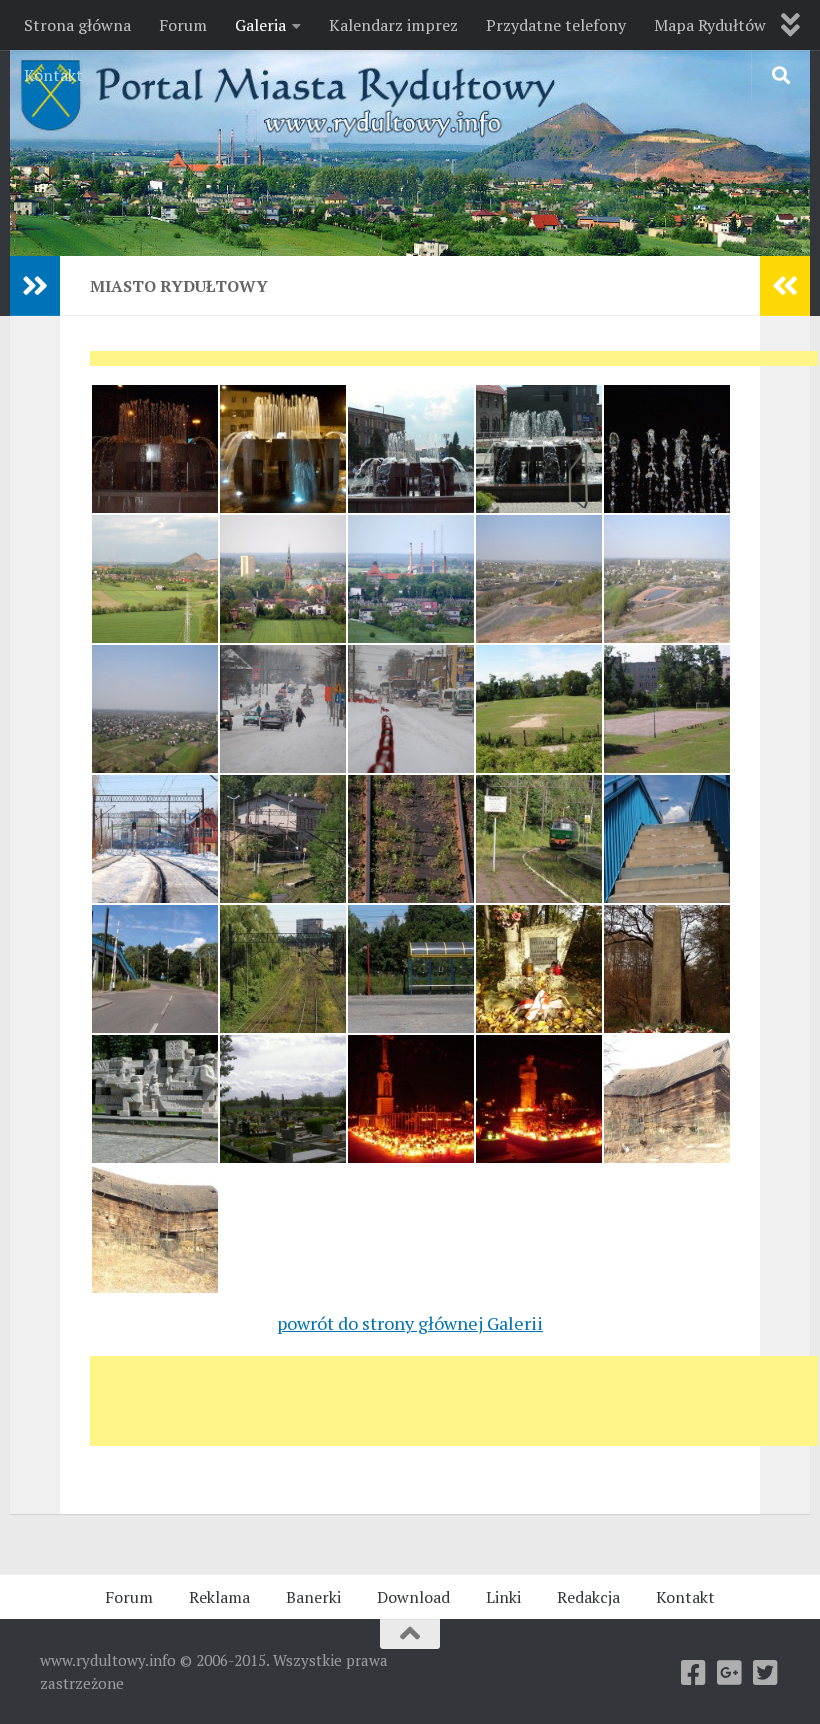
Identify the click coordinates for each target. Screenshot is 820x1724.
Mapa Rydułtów (710, 25)
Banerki (313, 1597)
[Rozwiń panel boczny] (35, 286)
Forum (183, 25)
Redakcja (588, 1597)
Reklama (219, 1597)
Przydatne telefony (556, 25)
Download (413, 1597)
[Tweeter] (766, 1673)
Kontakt (53, 75)
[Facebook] (694, 1673)
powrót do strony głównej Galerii (410, 1323)
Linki (503, 1597)
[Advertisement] (454, 364)
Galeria (260, 25)
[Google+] (730, 1673)
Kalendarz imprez (393, 25)
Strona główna (77, 25)
